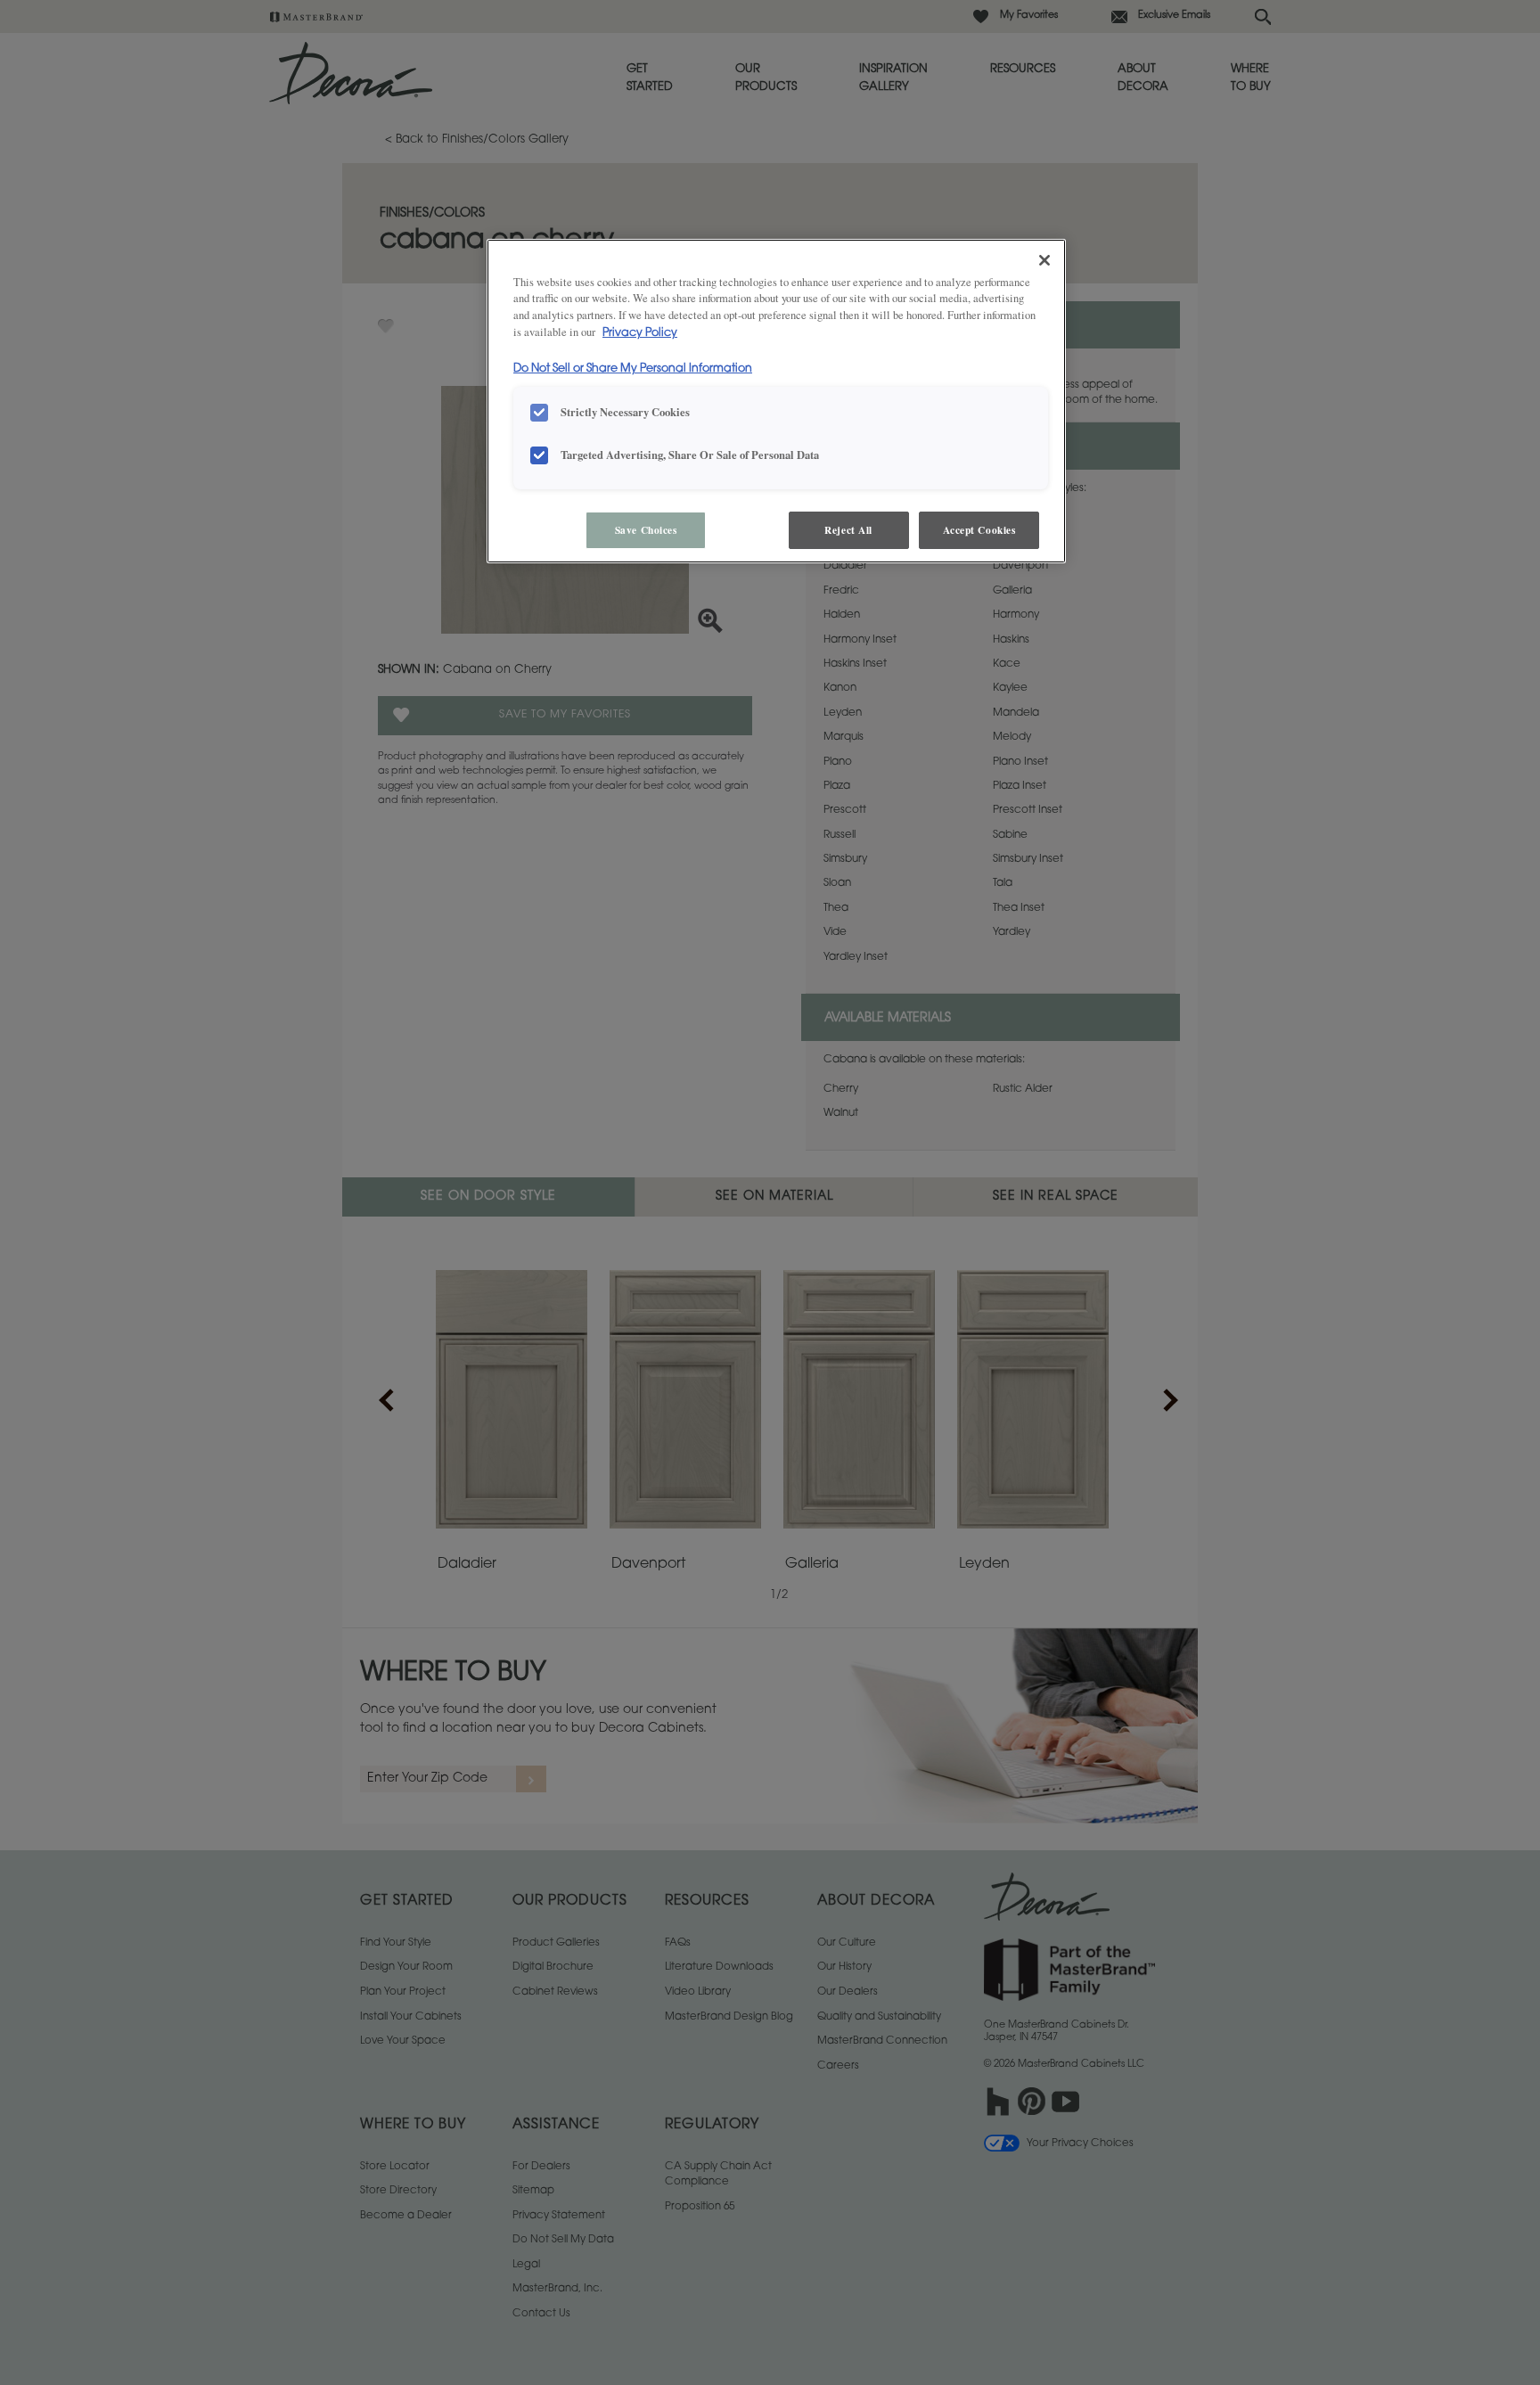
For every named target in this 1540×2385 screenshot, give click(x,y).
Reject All (848, 530)
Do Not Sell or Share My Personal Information (633, 369)
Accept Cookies (979, 530)
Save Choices (646, 530)
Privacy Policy (640, 333)
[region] (776, 402)
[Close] (1044, 260)
